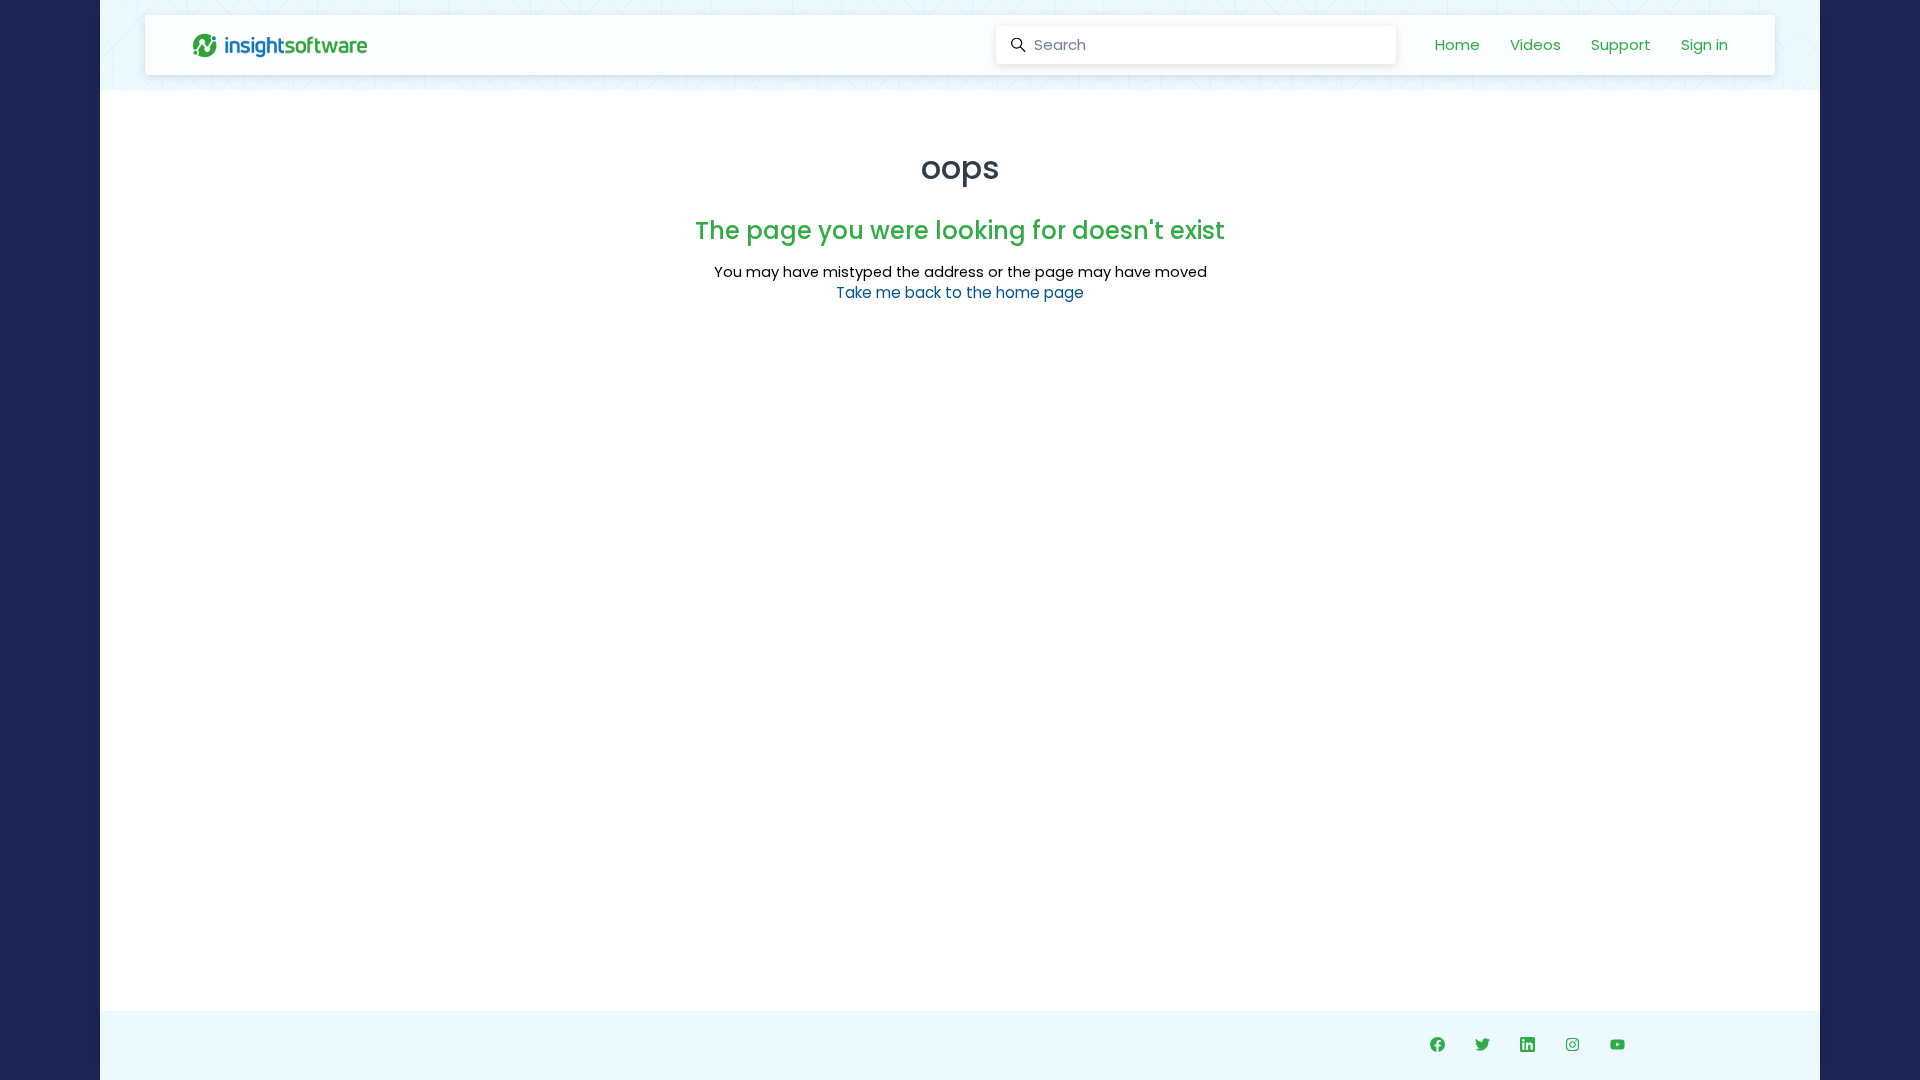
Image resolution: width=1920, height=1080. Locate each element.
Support (1621, 44)
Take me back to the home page (960, 292)
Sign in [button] (1704, 44)
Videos (1535, 44)
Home (1457, 44)
